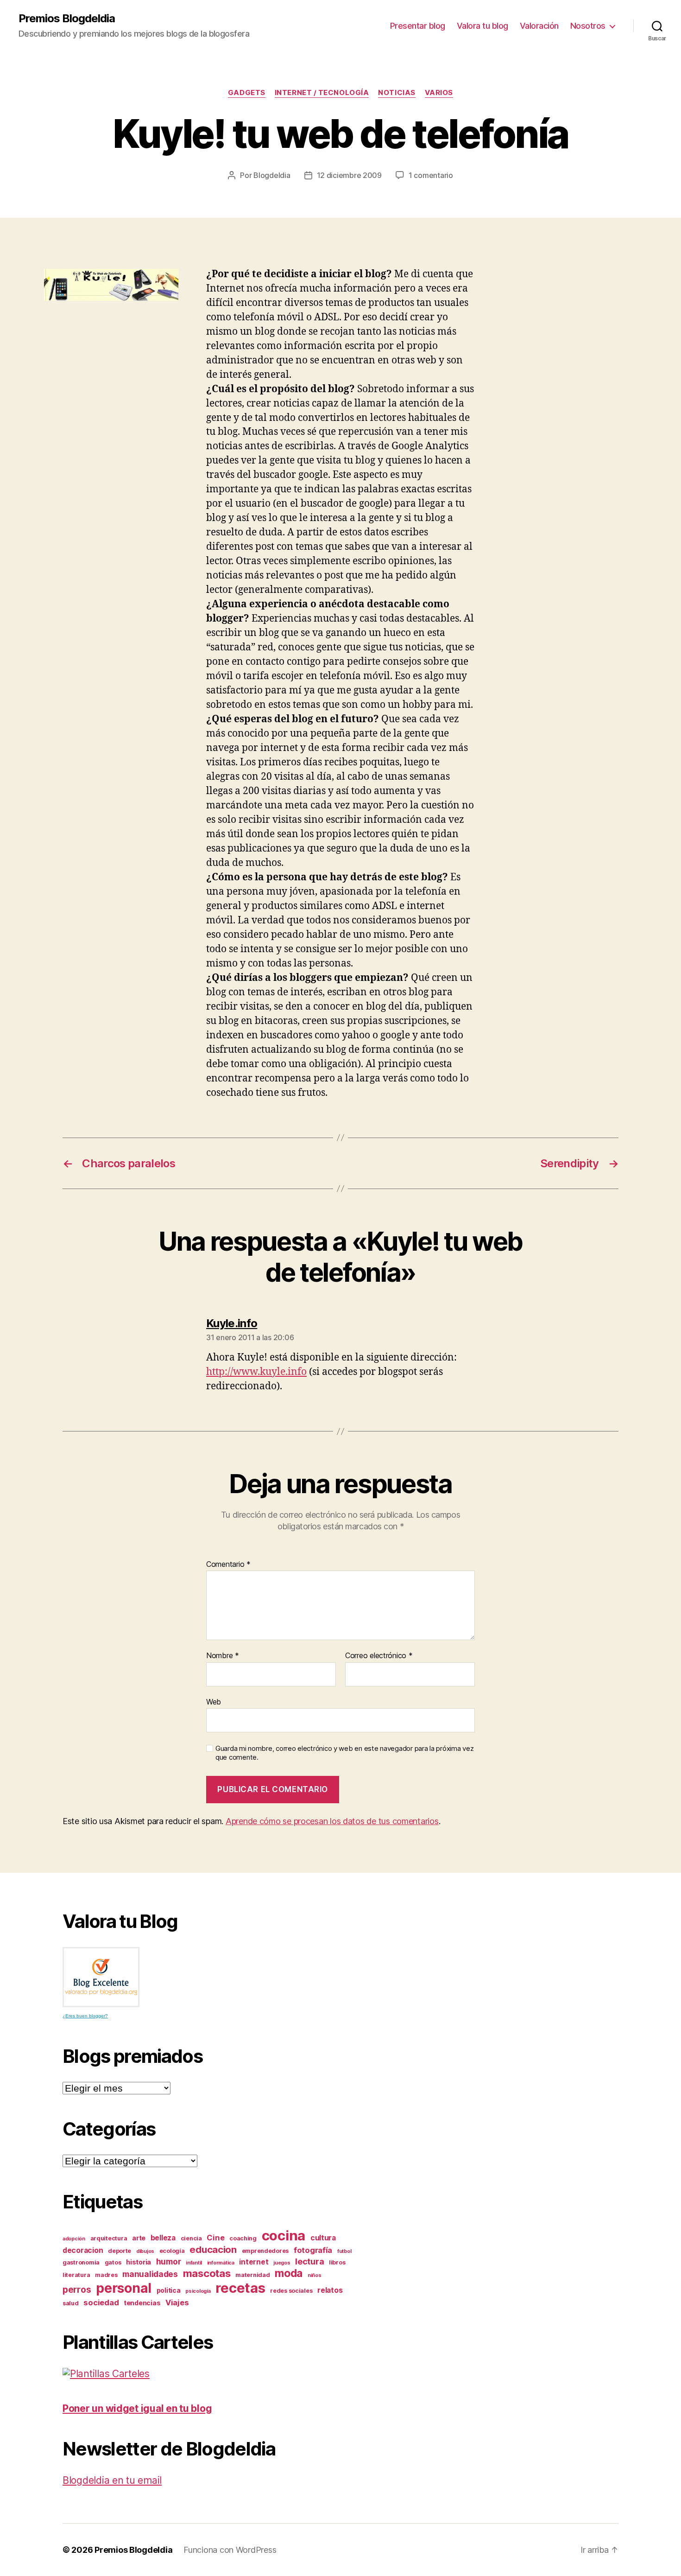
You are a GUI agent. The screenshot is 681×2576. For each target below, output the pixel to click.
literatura (76, 2275)
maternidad (252, 2275)
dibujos (145, 2251)
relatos (330, 2290)
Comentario (228, 1565)
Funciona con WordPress (230, 2550)
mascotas (207, 2273)
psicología (198, 2291)
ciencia (191, 2238)
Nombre (223, 1656)
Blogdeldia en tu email (112, 2480)
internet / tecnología (322, 93)
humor (169, 2261)
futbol (344, 2251)
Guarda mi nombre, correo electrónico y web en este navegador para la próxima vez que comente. (344, 1753)
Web (214, 1701)
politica (169, 2290)
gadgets (247, 93)
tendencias (142, 2303)
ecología (172, 2251)
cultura (323, 2238)
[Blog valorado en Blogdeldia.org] (101, 1977)
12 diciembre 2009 (349, 175)
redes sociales (291, 2291)
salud (71, 2303)
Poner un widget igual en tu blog (137, 2408)
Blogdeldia (272, 175)
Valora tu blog (482, 26)
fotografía (313, 2250)
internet (254, 2262)
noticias (397, 93)
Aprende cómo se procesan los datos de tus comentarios (332, 1821)
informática (221, 2263)
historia (139, 2262)
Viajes (177, 2302)
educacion (213, 2249)
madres (106, 2275)
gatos (113, 2262)
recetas (240, 2288)
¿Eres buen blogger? (85, 2016)
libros (337, 2262)
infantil (194, 2263)
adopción (74, 2239)
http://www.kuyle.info (256, 1372)
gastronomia (81, 2262)
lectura (309, 2261)
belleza (163, 2238)
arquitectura (109, 2238)
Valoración (539, 26)
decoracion (83, 2250)
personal (124, 2288)
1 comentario (431, 175)
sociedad (101, 2302)
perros (77, 2290)
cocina (284, 2236)
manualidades (150, 2274)
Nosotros (588, 26)
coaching (243, 2238)
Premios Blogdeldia (67, 19)
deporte (120, 2251)
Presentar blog (418, 26)
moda (289, 2273)
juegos (282, 2263)
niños (315, 2275)
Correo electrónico (379, 1656)
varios (439, 93)
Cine (215, 2238)
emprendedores (265, 2251)
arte (139, 2238)
